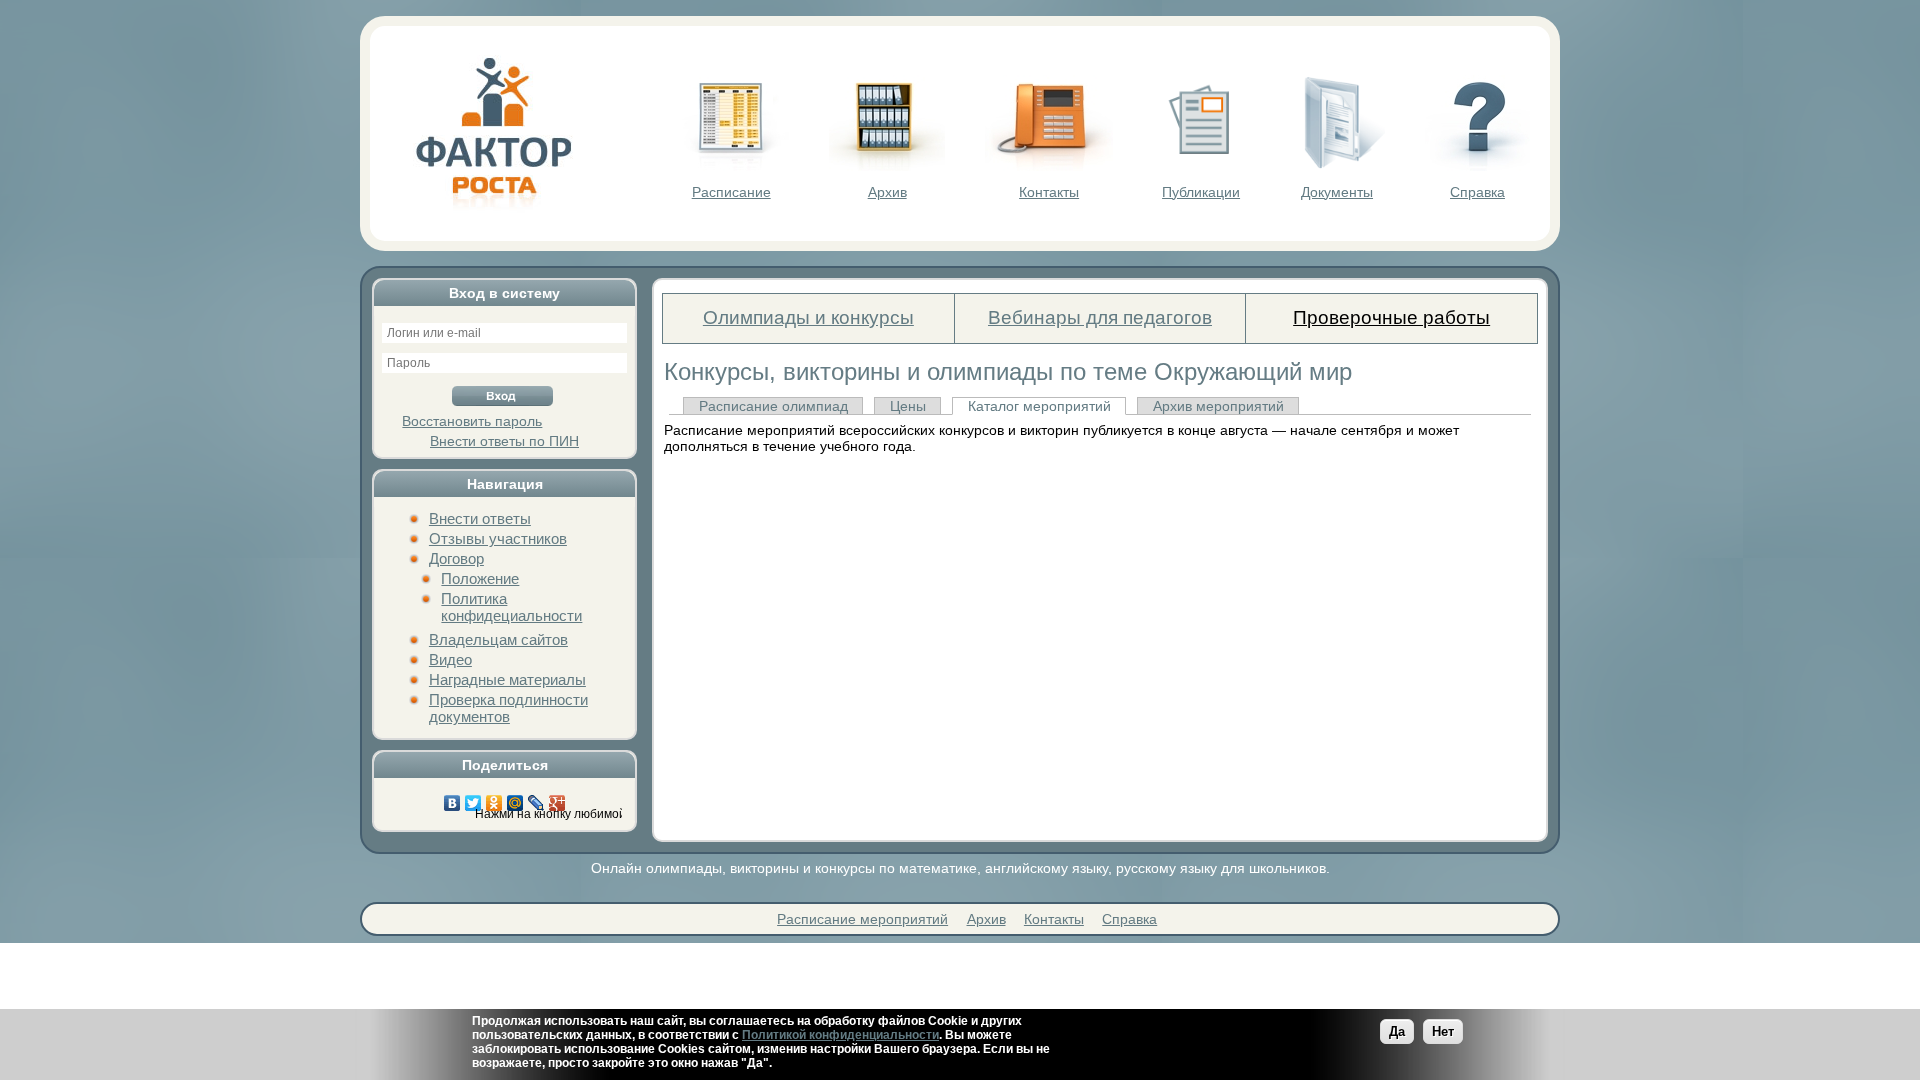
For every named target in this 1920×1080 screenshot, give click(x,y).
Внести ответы (480, 518)
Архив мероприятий (1218, 406)
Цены (908, 406)
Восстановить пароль (472, 421)
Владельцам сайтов (498, 639)
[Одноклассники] (494, 798)
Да (1397, 1031)
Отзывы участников (498, 538)
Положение (480, 578)
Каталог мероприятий (1039, 406)
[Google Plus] (557, 798)
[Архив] (887, 166)
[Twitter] (473, 798)
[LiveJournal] (536, 798)
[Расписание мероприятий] (731, 166)
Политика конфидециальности (511, 607)
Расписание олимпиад (773, 406)
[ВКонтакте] (452, 798)
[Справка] (1477, 166)
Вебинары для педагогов (1100, 317)
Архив (887, 192)
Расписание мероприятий (862, 919)
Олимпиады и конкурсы (808, 317)
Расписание (731, 192)
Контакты (1049, 192)
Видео (450, 659)
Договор (456, 558)
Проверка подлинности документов (508, 708)
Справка (1477, 192)
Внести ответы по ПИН (504, 441)
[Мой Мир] (515, 798)
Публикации (1201, 192)
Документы (1337, 192)
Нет (1443, 1031)
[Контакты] (1049, 166)
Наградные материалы (507, 679)
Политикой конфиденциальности (840, 1035)
